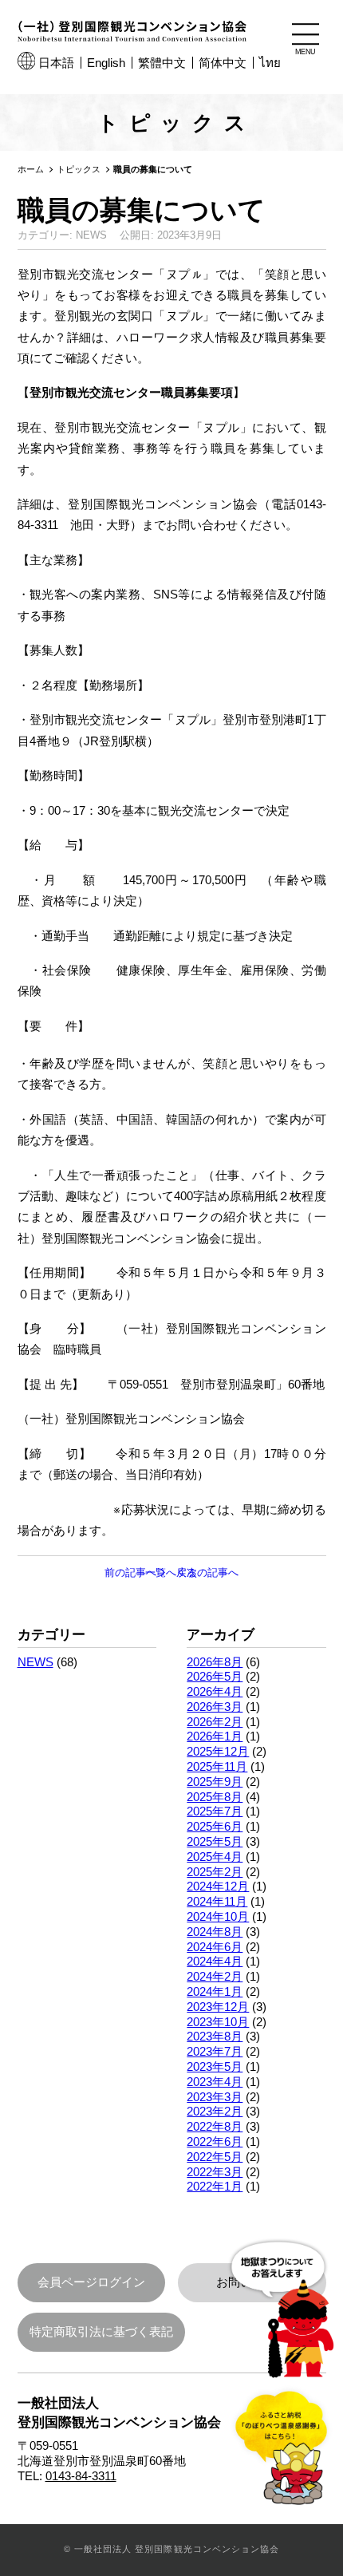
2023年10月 (218, 2022)
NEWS (35, 1662)
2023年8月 (215, 2036)
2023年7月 (215, 2051)
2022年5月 (215, 2157)
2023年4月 (215, 2082)
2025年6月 (215, 1826)
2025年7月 (215, 1811)
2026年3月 (215, 1707)
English (106, 63)
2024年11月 (217, 1901)
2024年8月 (215, 1932)
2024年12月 (218, 1886)
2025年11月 (217, 1766)
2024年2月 (215, 1976)
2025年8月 (215, 1797)
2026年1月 (215, 1736)
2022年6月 (215, 2141)
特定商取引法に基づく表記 (101, 2331)
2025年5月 (215, 1841)
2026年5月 (215, 1676)
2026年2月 (215, 1722)
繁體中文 (162, 63)
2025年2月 (215, 1872)
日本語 (56, 63)
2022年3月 (215, 2172)
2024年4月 (215, 1961)
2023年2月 (215, 2111)
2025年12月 (218, 1751)
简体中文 (223, 63)
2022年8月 (215, 2126)
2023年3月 (215, 2097)
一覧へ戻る (171, 1572)
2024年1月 (215, 1991)
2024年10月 (218, 1916)
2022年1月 (215, 2186)
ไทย (270, 63)
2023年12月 (218, 2007)
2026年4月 (215, 1691)
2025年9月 (215, 1782)
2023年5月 (215, 2066)
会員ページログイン (91, 2282)
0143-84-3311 (81, 2476)
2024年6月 (215, 1947)
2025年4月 (215, 1857)
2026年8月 (215, 1662)
